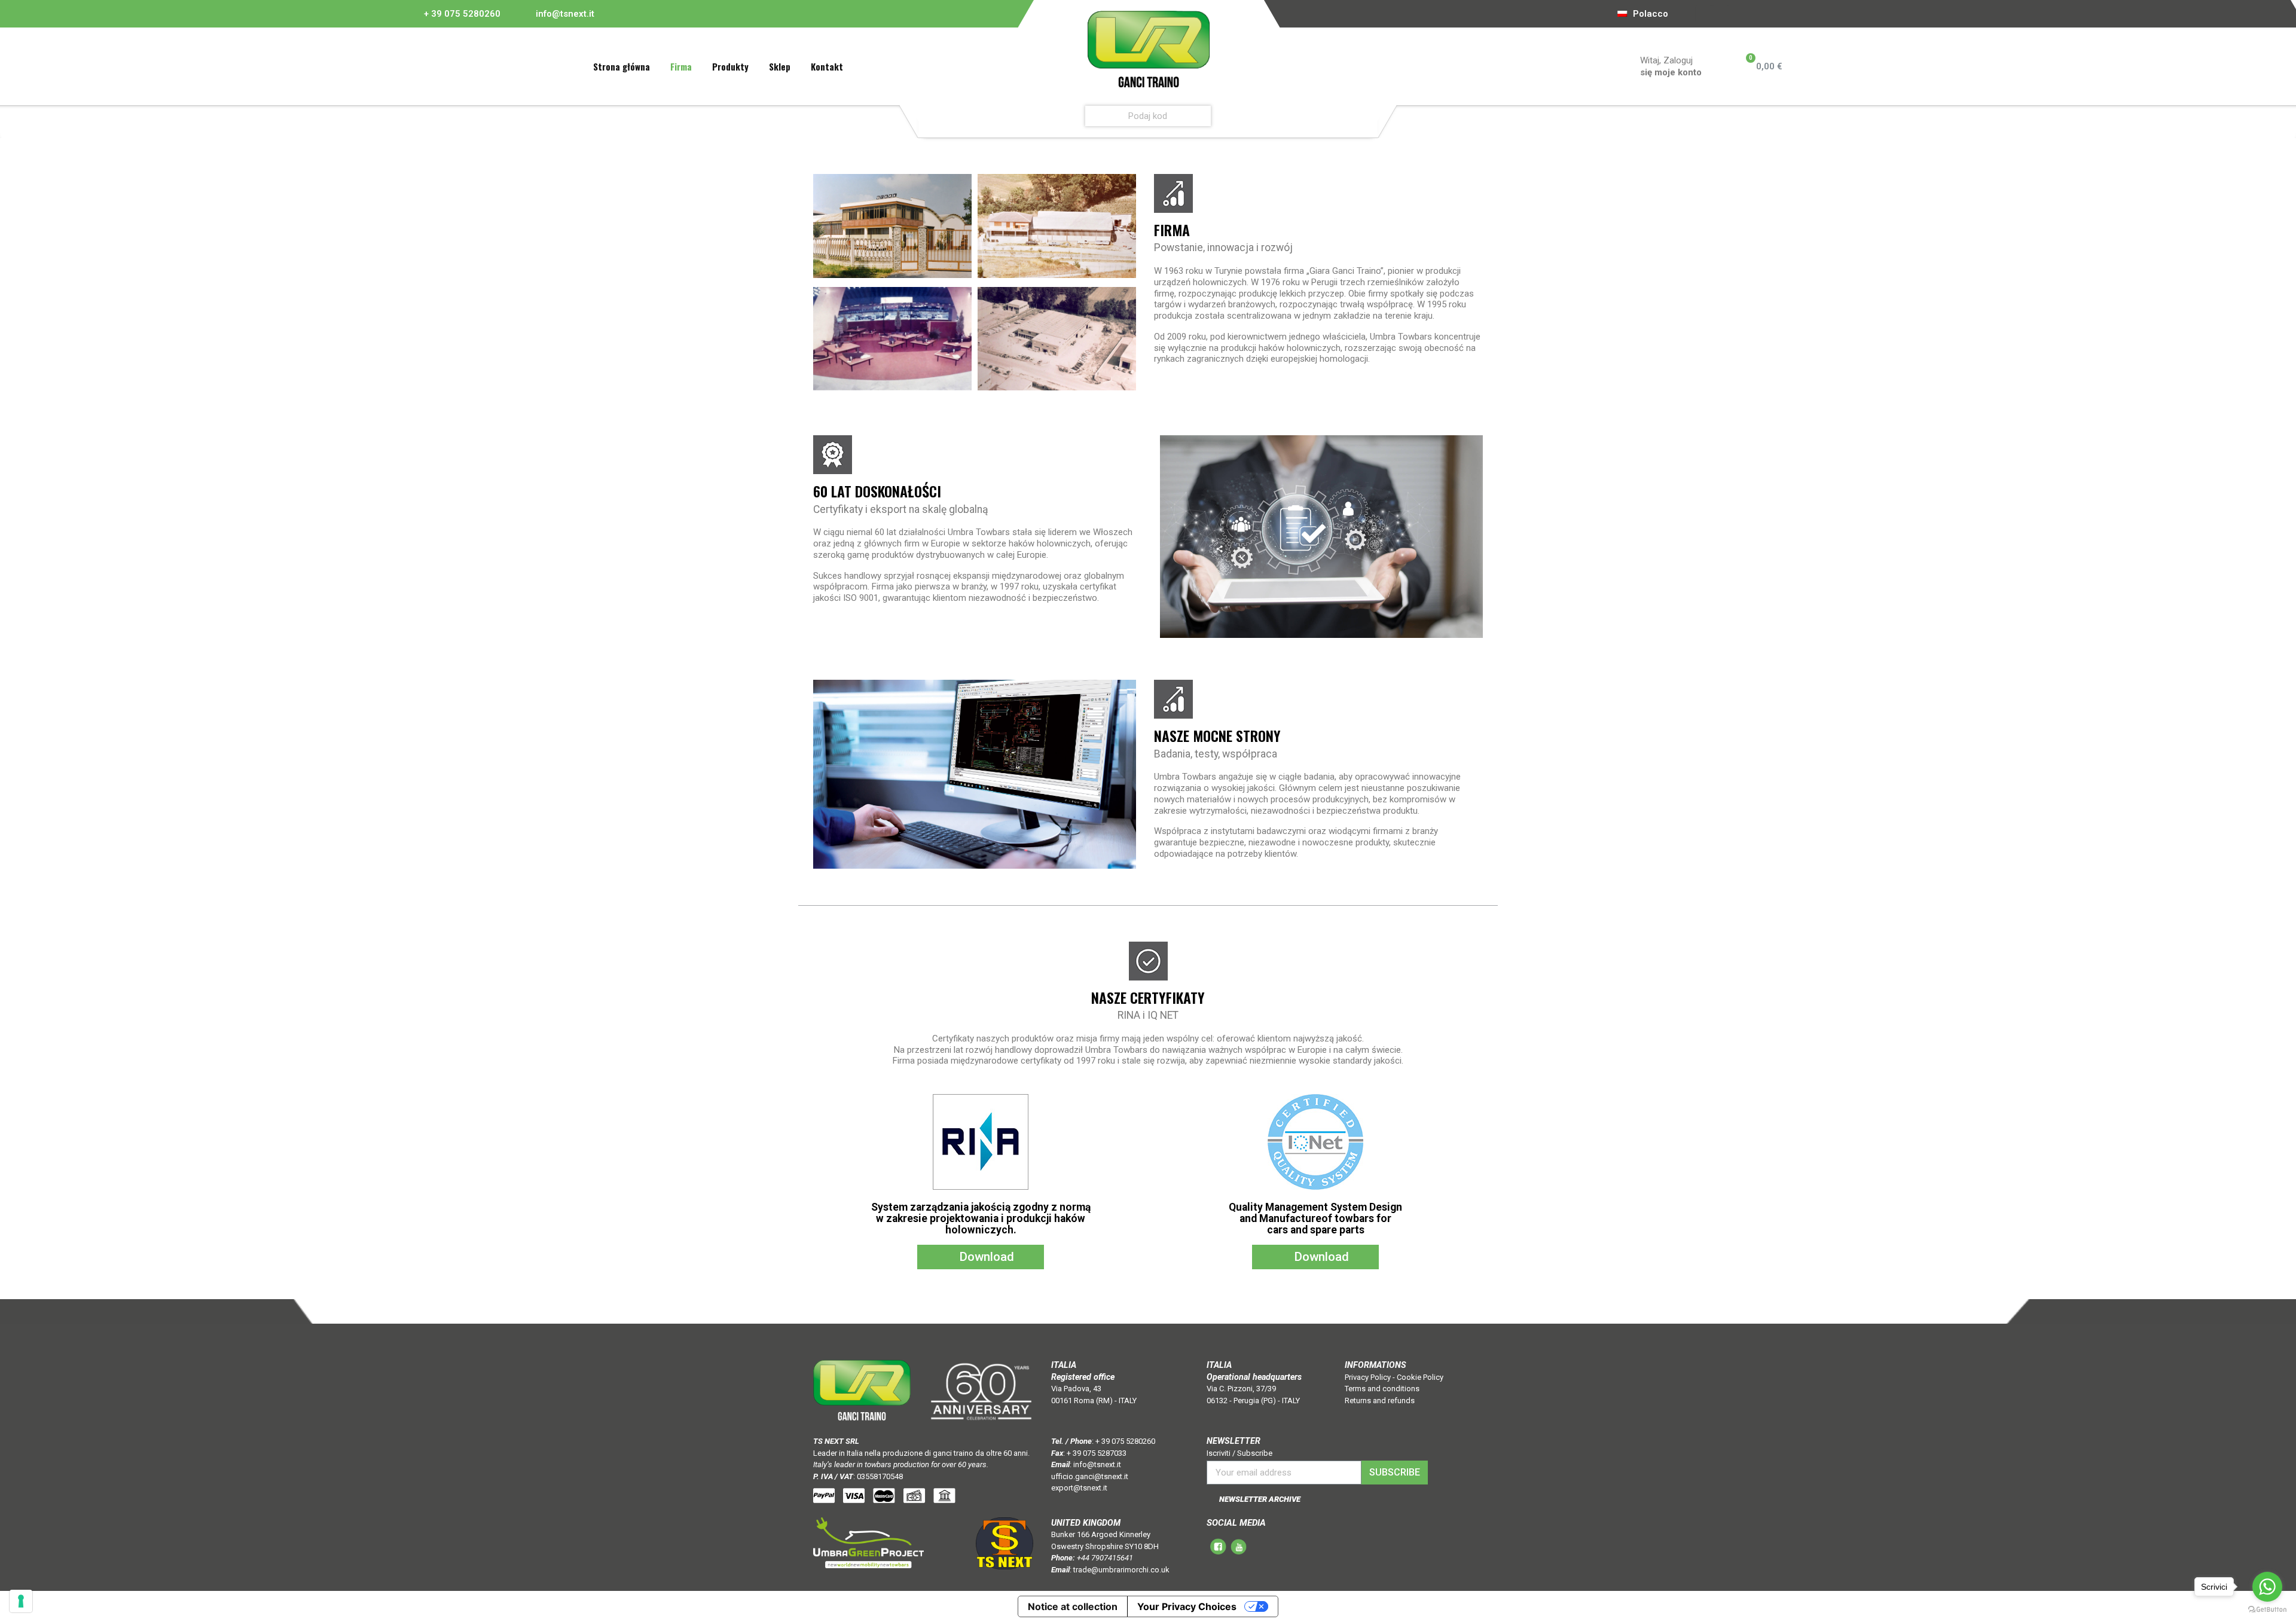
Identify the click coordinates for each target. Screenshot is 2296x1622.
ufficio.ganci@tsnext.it (1090, 1476)
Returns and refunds (1380, 1400)
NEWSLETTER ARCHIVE (1260, 1499)
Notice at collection (1073, 1606)
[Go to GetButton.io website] (2267, 1610)
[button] (981, 1257)
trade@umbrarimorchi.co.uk (1121, 1570)
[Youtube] (1720, 14)
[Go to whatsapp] (2267, 1587)
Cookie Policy (1420, 1377)
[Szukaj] (1366, 116)
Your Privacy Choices (1187, 1606)
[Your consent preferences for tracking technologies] (21, 1601)
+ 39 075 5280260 (462, 14)
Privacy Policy (1368, 1377)
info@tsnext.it (564, 14)
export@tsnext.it (1079, 1488)
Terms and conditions (1382, 1389)
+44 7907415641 (1105, 1558)
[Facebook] (1703, 14)
